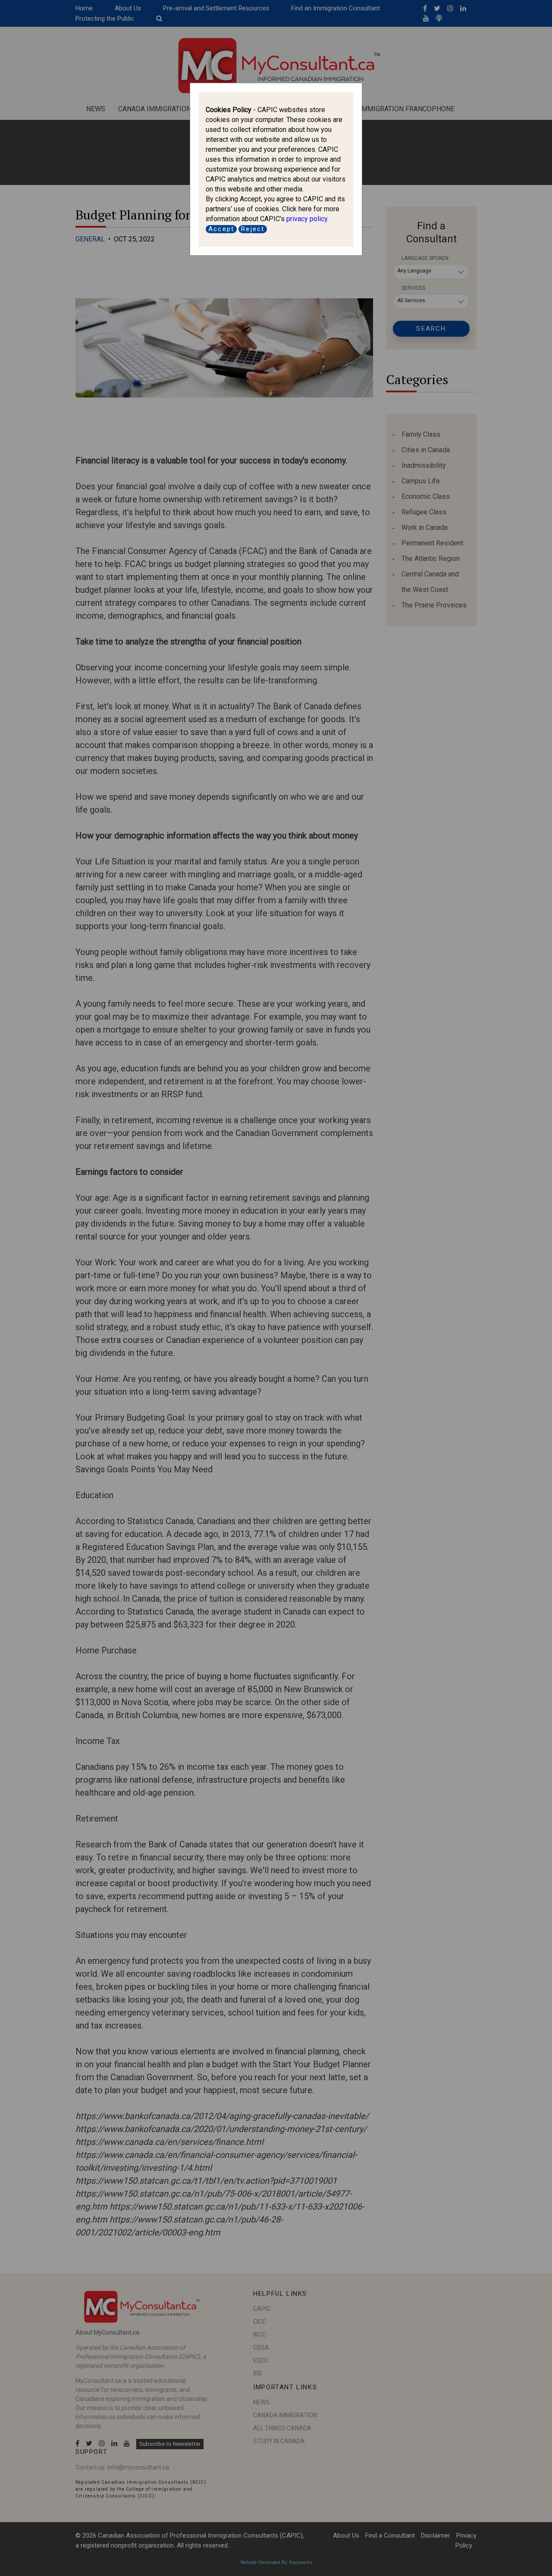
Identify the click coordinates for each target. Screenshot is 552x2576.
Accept (221, 229)
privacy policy (307, 219)
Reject (253, 229)
